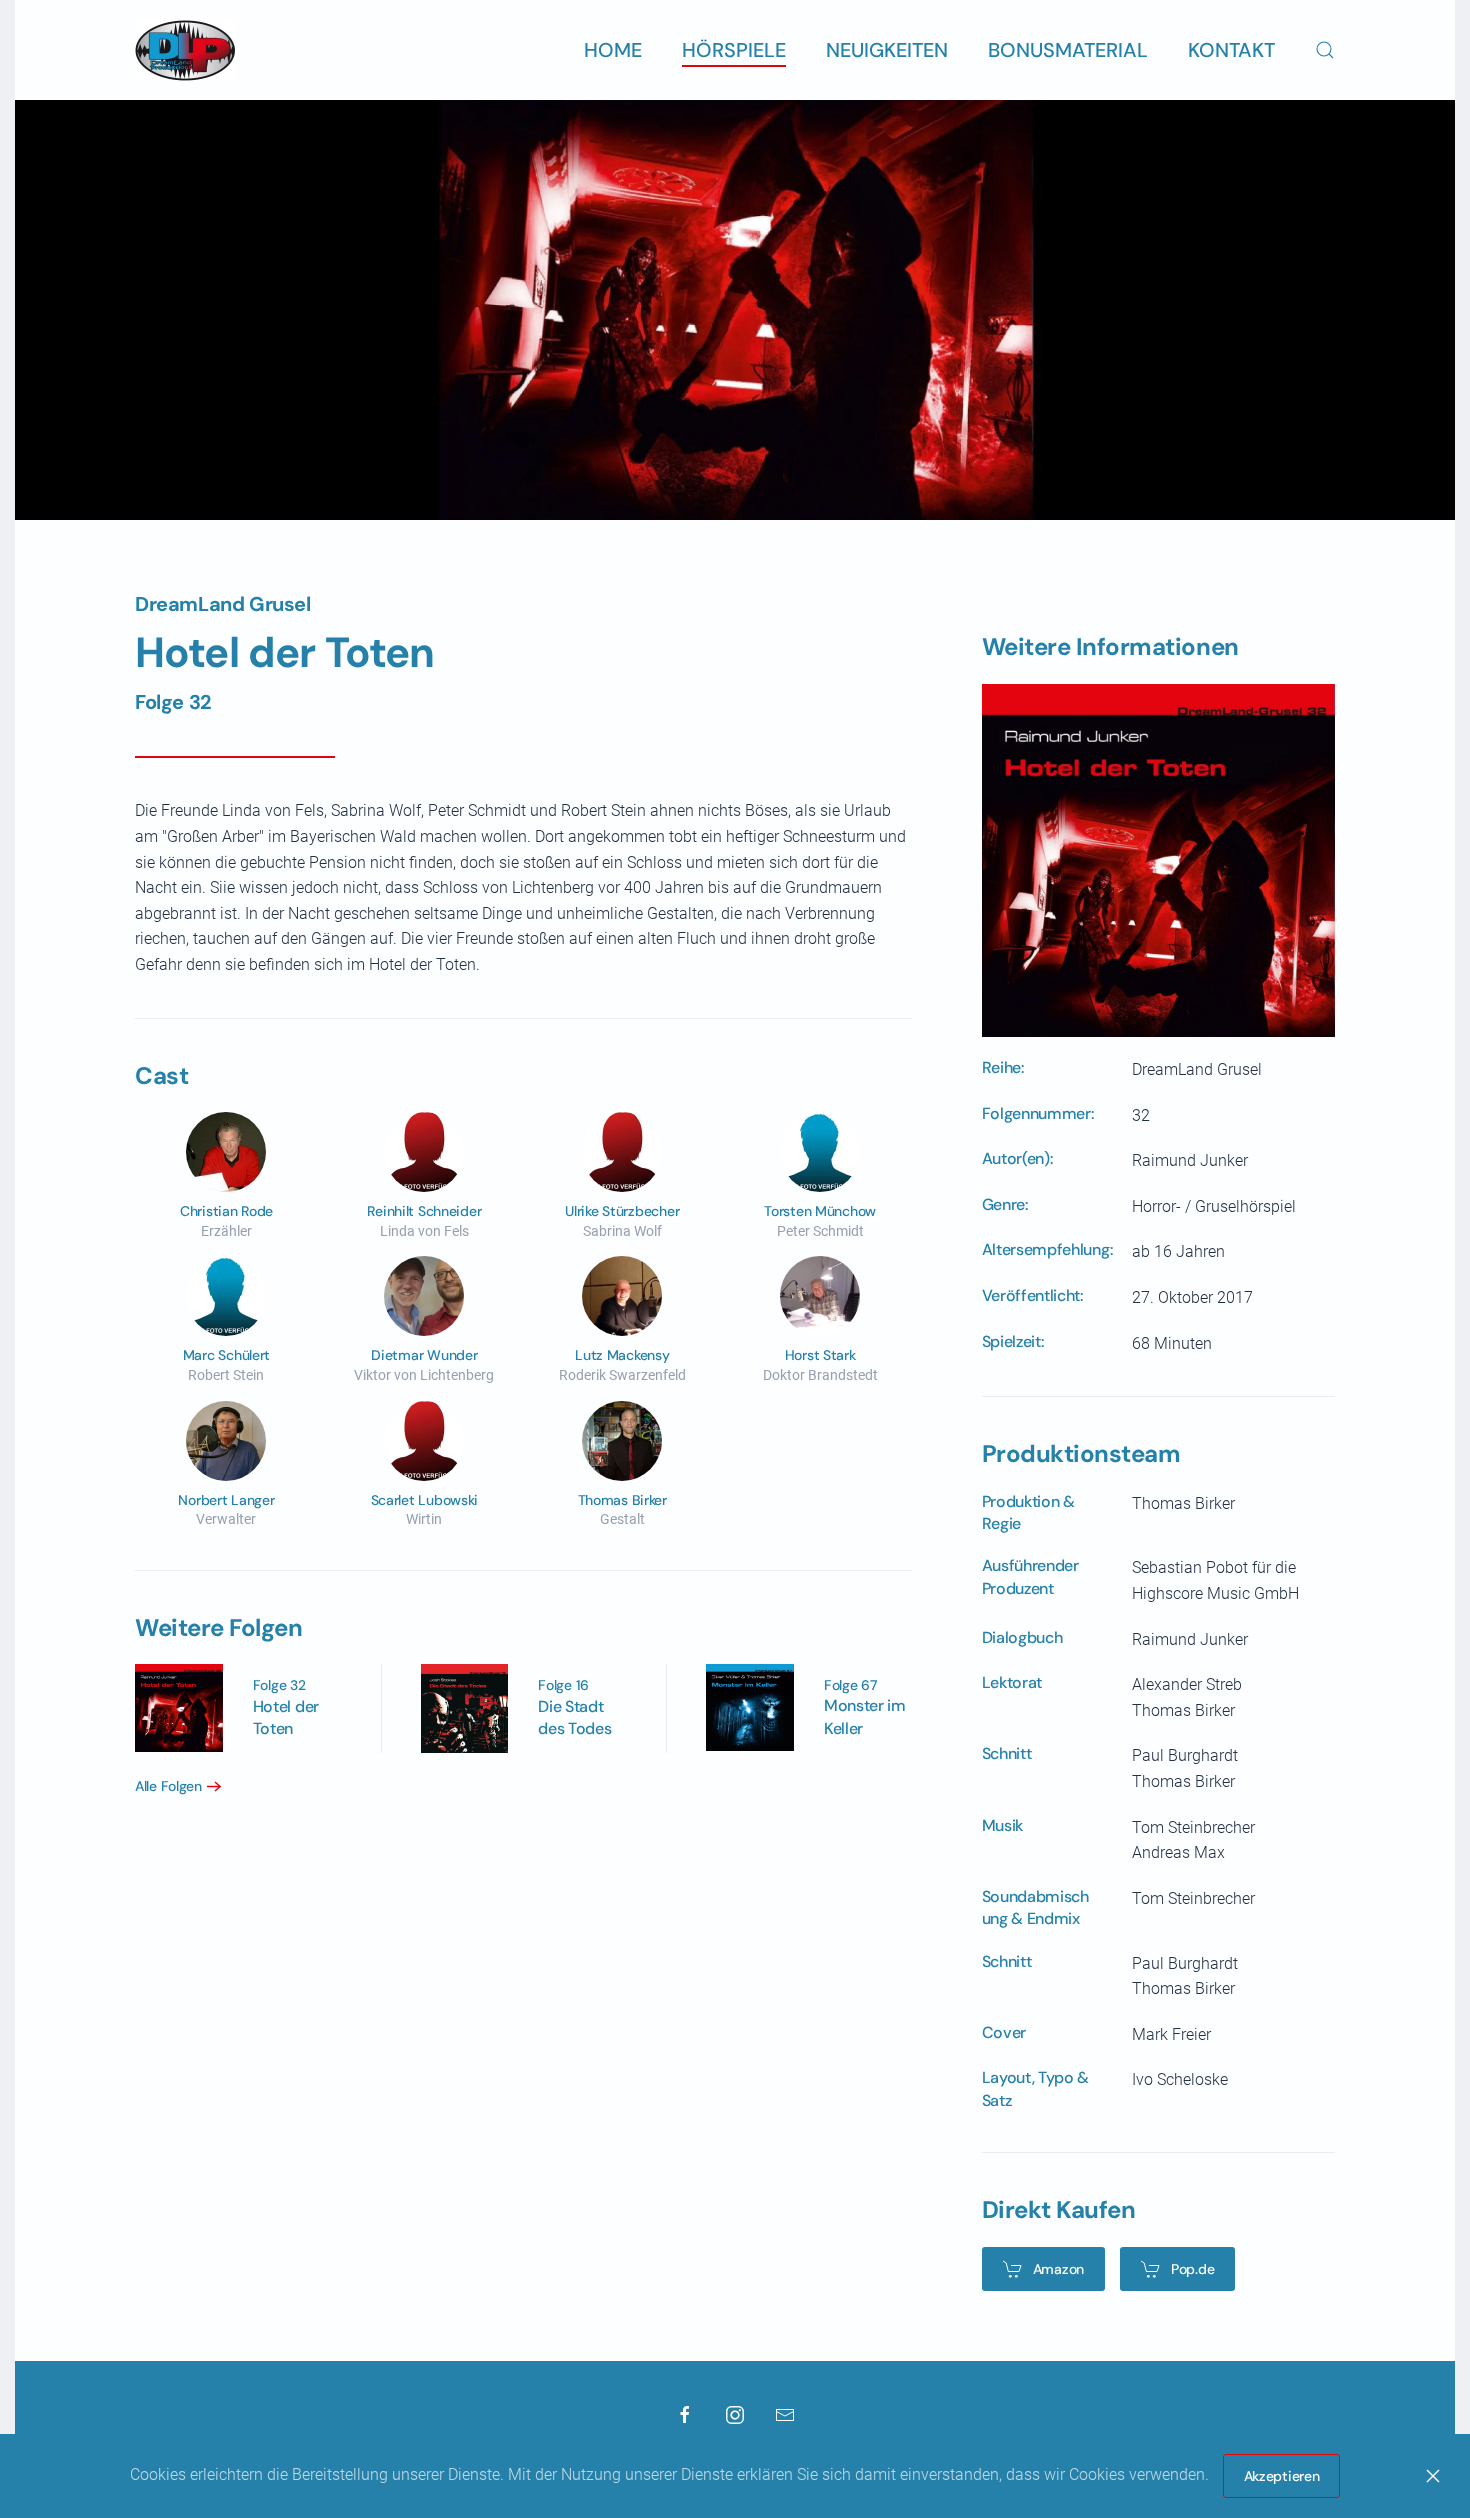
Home (613, 50)
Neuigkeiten (887, 50)
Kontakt (1231, 50)
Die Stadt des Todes (574, 1717)
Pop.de (1192, 2269)
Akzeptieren (1282, 2476)
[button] (1325, 50)
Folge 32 (173, 702)
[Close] (1433, 2476)
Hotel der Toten (286, 1717)
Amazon (1058, 2269)
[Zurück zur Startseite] (185, 50)
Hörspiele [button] (734, 50)
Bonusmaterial (1068, 50)
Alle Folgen (168, 1786)
